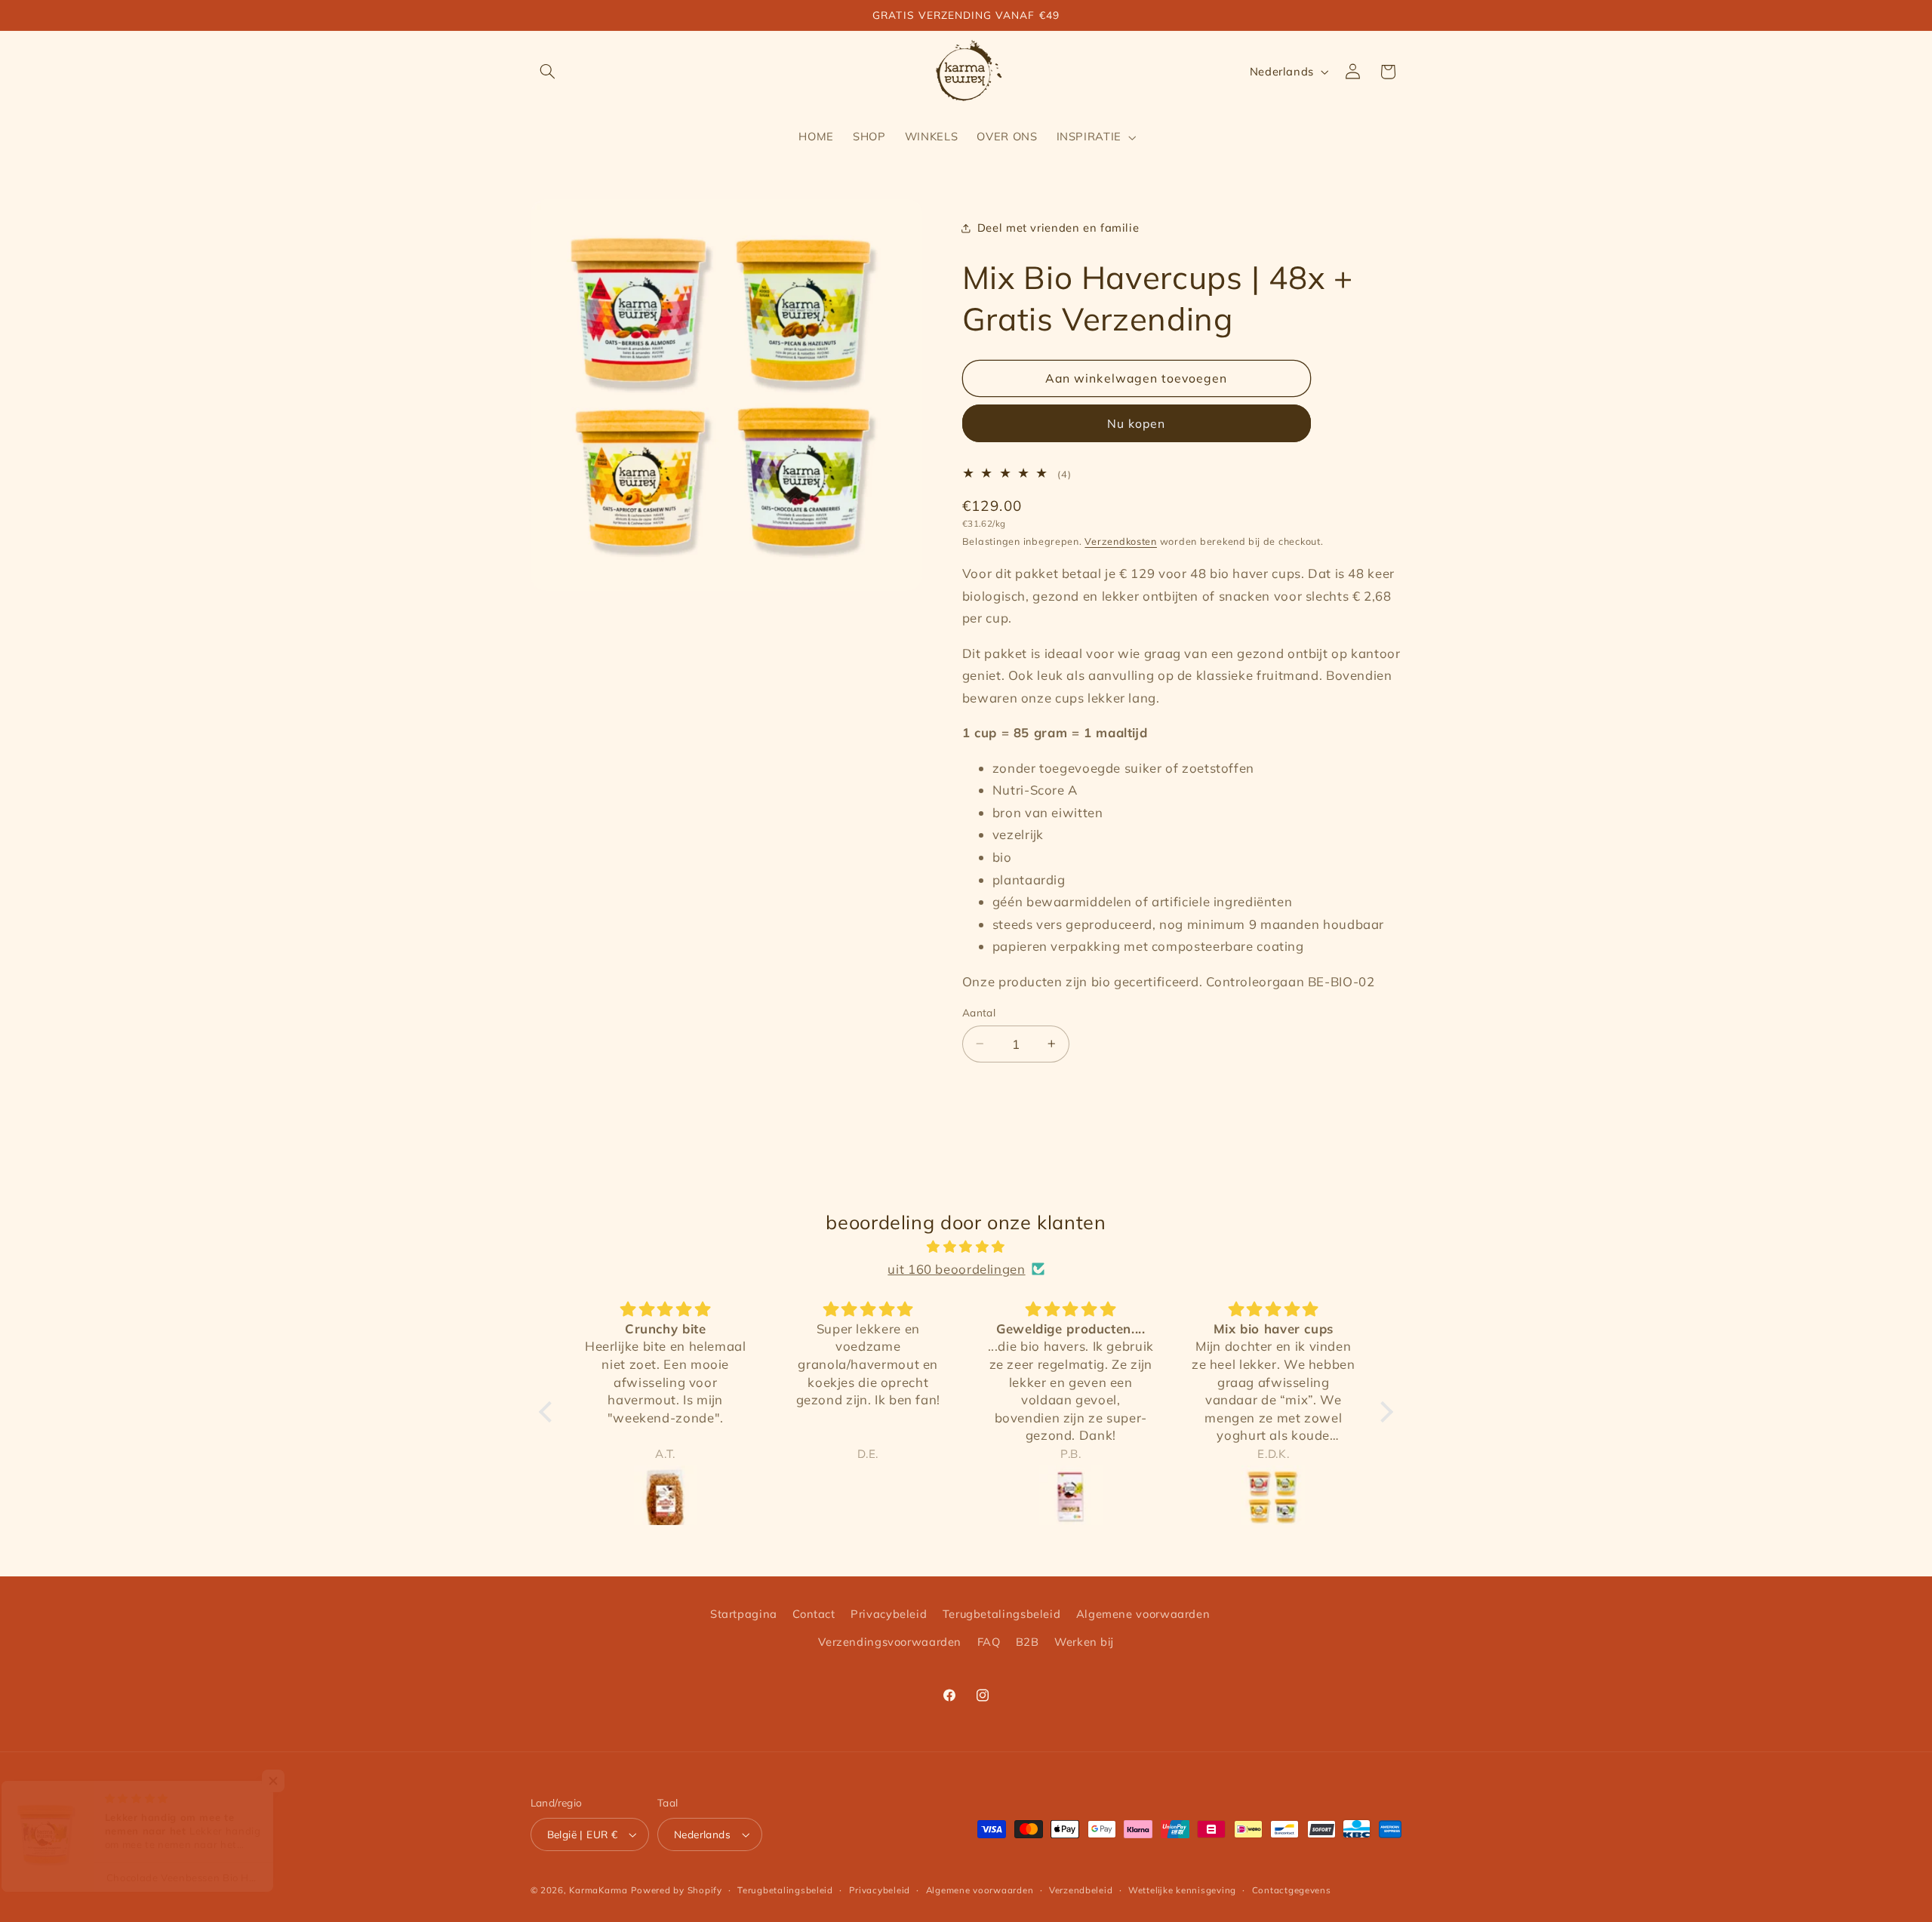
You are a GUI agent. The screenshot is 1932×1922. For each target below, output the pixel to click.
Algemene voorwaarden (1143, 1614)
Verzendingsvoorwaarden (890, 1642)
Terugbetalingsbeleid (1002, 1614)
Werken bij (1084, 1642)
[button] (548, 72)
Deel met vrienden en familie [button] (1058, 228)
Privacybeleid (889, 1614)
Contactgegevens (1292, 1890)
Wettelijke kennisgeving (1182, 1890)
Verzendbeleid (1081, 1890)
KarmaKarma (598, 1890)
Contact (814, 1614)
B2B (1028, 1642)
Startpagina (744, 1614)
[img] (966, 1247)
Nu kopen (1136, 423)
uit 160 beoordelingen (956, 1269)
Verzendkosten (1121, 542)
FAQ (989, 1642)
